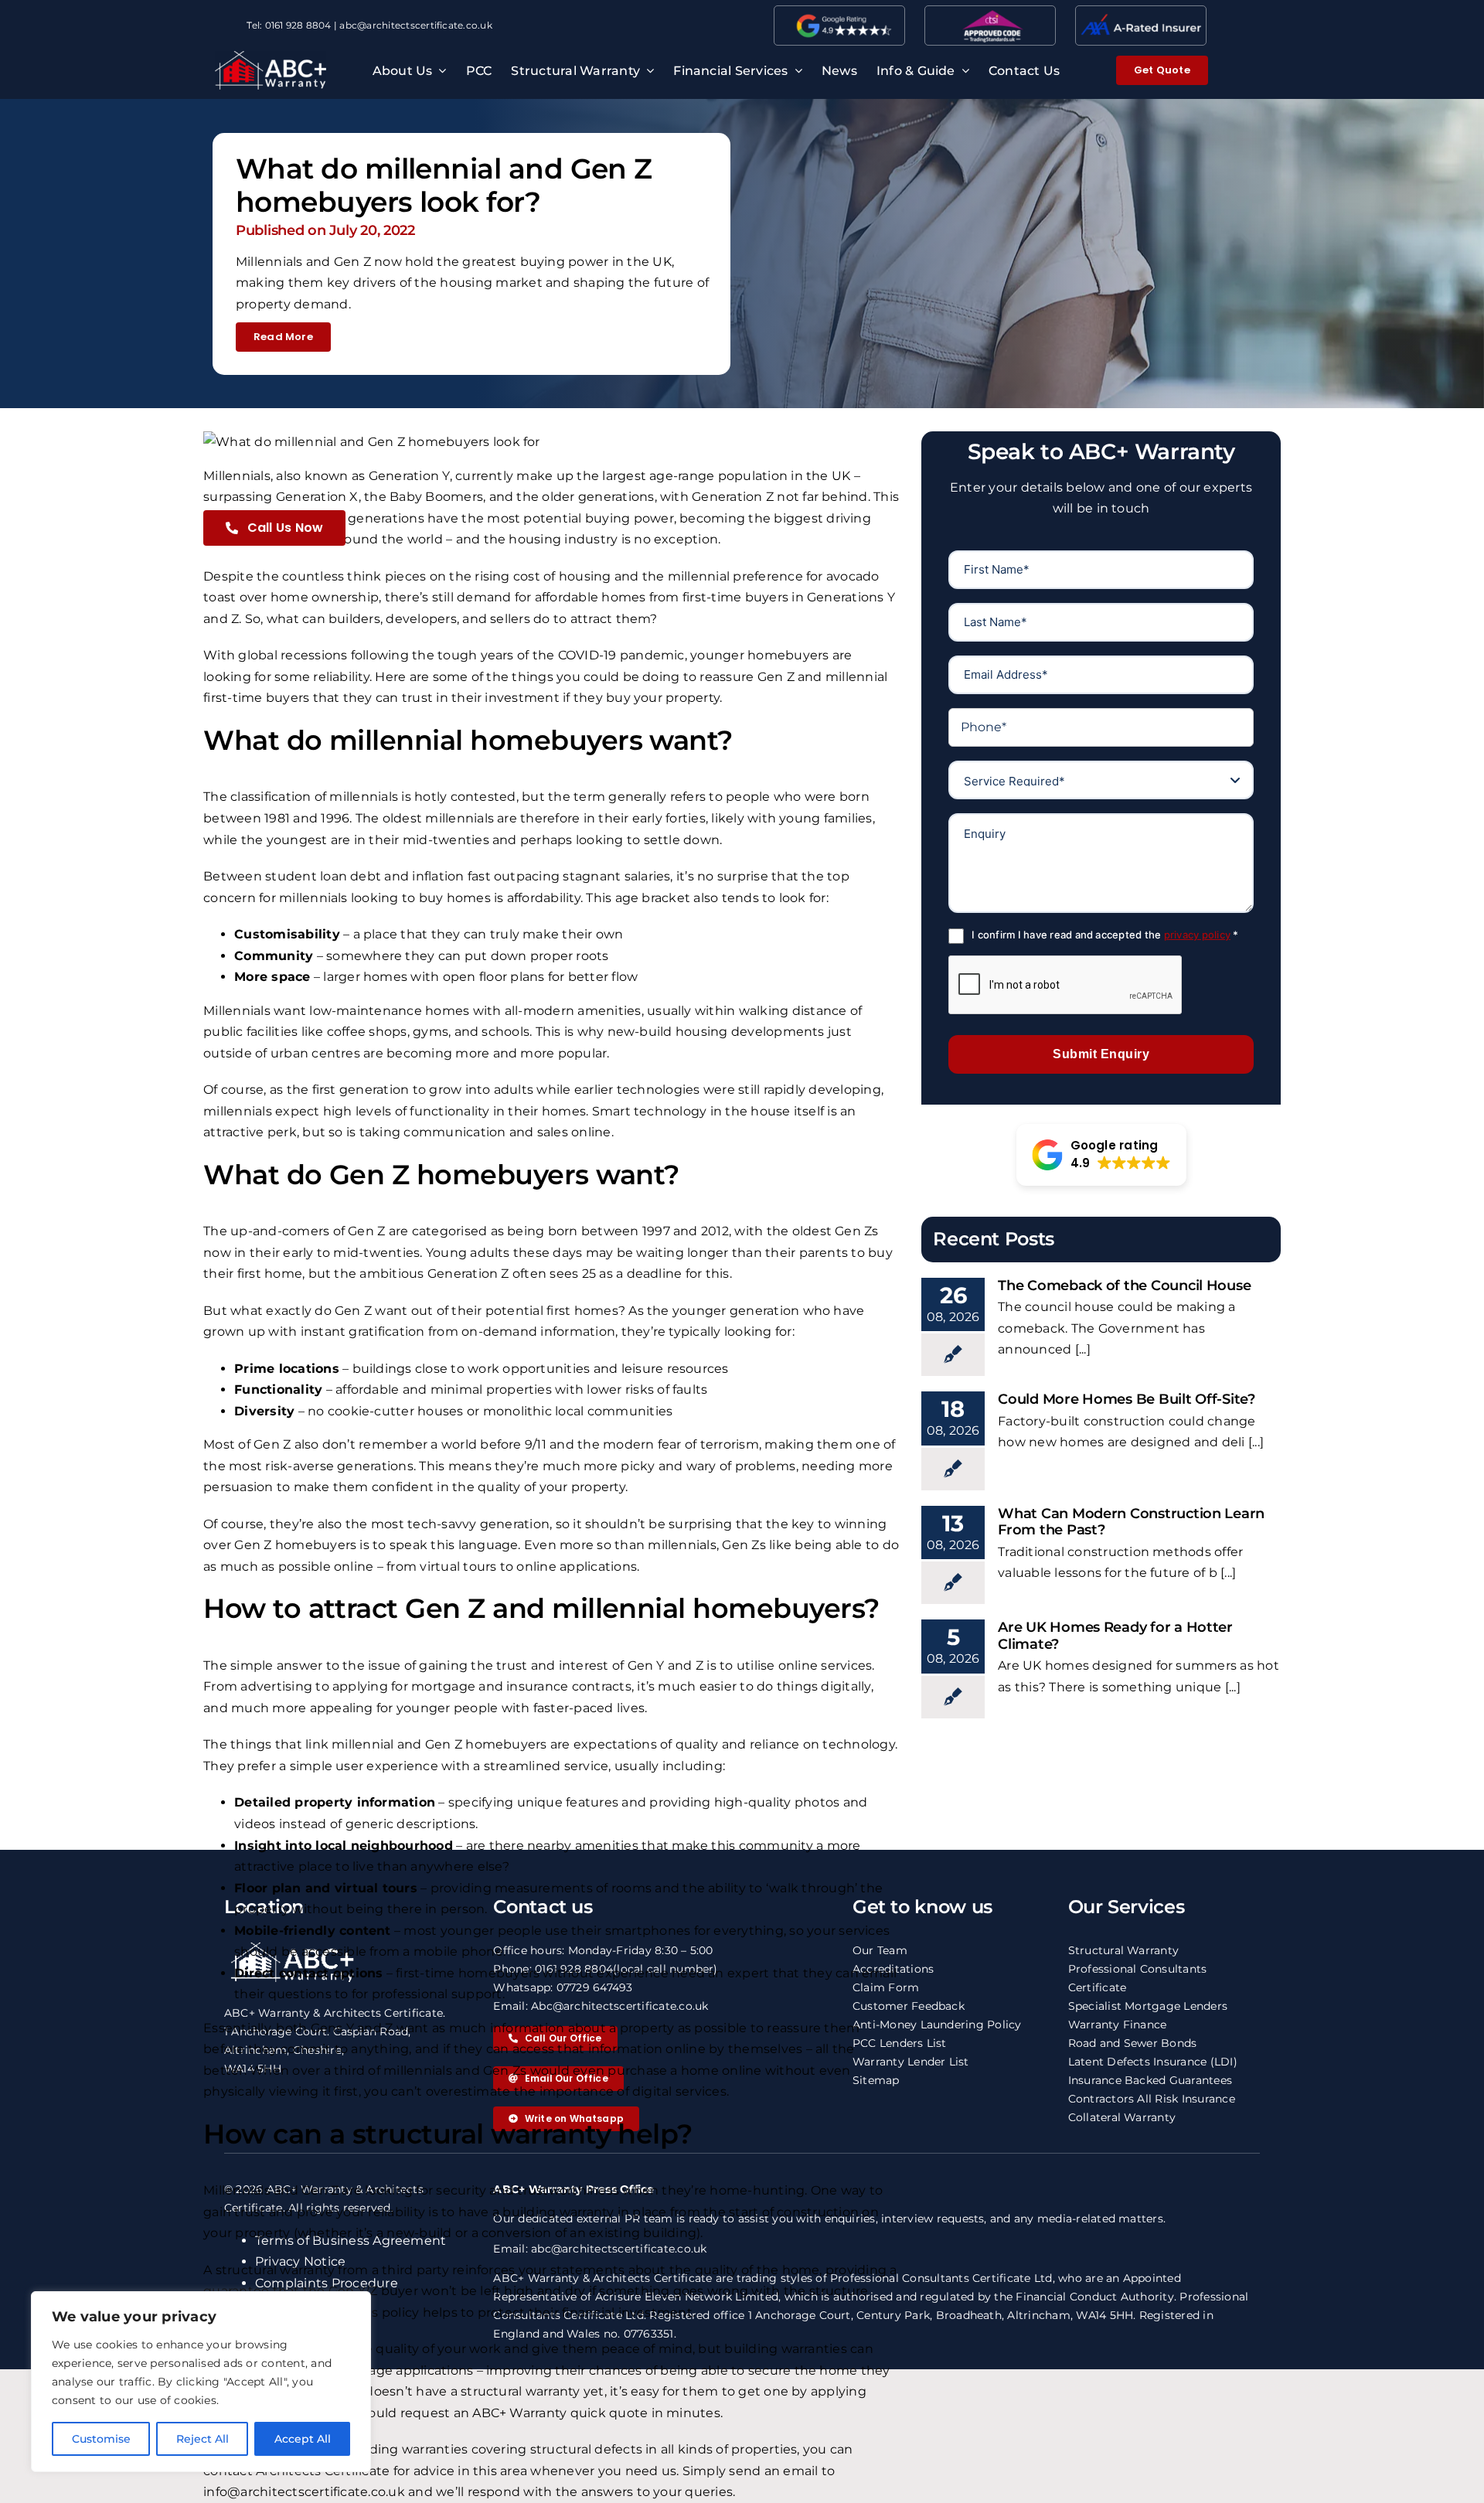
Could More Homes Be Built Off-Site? (1127, 1399)
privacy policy (1197, 935)
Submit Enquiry (1101, 1054)
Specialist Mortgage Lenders (1148, 2006)
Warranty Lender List (911, 2062)
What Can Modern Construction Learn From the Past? (1131, 1522)
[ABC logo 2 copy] (271, 57)
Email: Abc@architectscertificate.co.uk (601, 2006)
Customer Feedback (909, 2006)
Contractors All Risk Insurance (1152, 2099)
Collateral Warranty (1122, 2117)
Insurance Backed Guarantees (1150, 2080)
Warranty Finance (1118, 2025)
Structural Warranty (1124, 1950)
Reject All (203, 2439)
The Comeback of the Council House (1124, 1286)
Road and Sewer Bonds (1133, 2043)
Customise (101, 2439)
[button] (1101, 1155)
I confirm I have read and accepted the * (1105, 935)
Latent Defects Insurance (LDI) (1153, 2062)
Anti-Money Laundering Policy (937, 2025)
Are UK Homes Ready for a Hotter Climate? (1115, 1636)
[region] (201, 2382)
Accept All (303, 2439)
